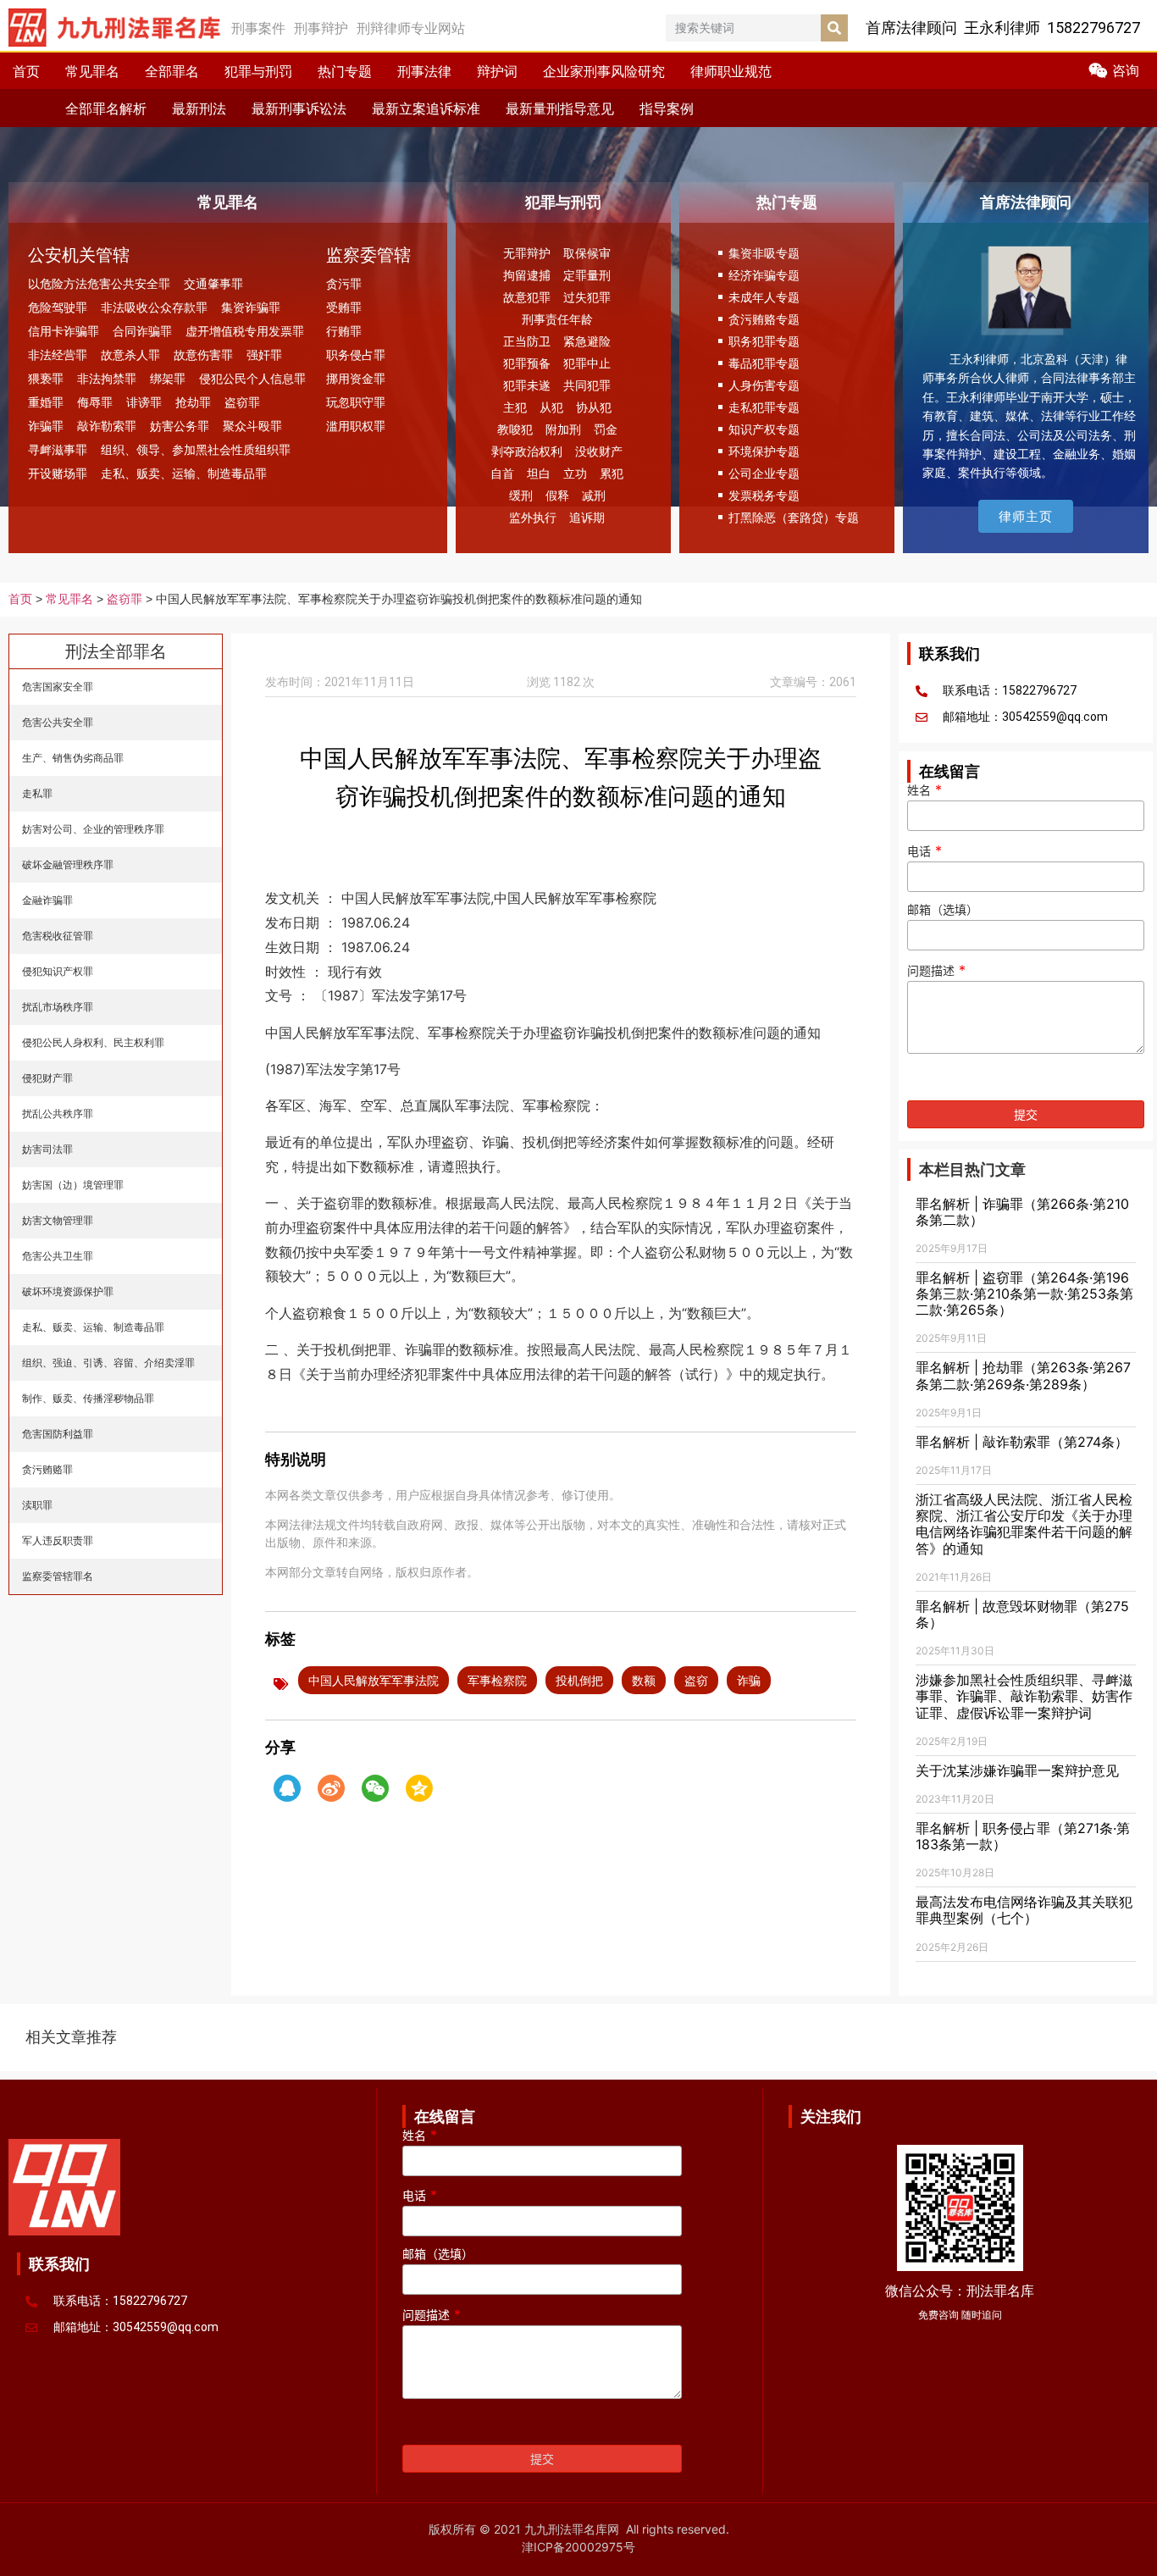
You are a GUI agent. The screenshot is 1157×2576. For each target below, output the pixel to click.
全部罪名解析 (106, 108)
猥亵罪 (46, 378)
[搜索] (834, 28)
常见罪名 (92, 71)
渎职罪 (37, 1505)
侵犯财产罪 (47, 1078)
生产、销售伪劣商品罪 (73, 758)
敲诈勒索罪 (107, 426)
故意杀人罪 (130, 355)
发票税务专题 (764, 495)
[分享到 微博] (331, 1788)
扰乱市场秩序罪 (58, 1007)
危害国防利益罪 (58, 1434)
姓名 (924, 790)
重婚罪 (46, 402)
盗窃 (696, 1680)
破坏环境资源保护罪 (68, 1291)
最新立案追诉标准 (426, 108)
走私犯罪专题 (764, 407)
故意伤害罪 (203, 355)
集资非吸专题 (764, 253)
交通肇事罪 (213, 283)
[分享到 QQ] (287, 1788)
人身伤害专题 (764, 385)
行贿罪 (344, 331)
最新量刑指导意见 (560, 108)
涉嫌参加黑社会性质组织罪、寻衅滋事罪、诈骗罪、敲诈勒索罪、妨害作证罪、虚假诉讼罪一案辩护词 (1024, 1696)
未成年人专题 (764, 297)
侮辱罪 (95, 402)
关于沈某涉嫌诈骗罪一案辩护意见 (1017, 1770)
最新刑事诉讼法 (299, 108)
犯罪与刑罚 (258, 71)
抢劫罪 (193, 402)
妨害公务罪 (180, 426)
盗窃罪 (242, 402)
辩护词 (497, 71)
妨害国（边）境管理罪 (73, 1185)
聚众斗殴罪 (252, 426)
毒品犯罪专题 (764, 363)
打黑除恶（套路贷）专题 (794, 517)
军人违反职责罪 (58, 1540)
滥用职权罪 (356, 426)
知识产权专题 (764, 429)
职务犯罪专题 (764, 341)
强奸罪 (264, 355)
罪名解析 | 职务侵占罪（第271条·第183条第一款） (1023, 1836)
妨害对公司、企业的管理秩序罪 (93, 829)
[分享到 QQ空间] (419, 1788)
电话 (924, 851)
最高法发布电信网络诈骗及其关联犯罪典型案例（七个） (1024, 1910)
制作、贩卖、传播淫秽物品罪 (88, 1398)
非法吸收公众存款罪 (154, 307)
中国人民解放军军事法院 (374, 1680)
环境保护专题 (764, 451)
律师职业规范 (731, 71)
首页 (26, 71)
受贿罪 (344, 307)
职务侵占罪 (356, 355)
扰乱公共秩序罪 (58, 1113)
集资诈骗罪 (251, 307)
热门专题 (345, 71)
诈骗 (749, 1680)
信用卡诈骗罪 (64, 331)
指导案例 (667, 108)
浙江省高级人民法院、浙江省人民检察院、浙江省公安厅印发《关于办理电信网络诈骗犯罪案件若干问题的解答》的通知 (1024, 1524)
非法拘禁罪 (107, 378)
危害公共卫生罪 (58, 1256)
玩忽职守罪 (356, 402)
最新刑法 (199, 108)
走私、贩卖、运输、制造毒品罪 (184, 473)
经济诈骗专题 (764, 275)
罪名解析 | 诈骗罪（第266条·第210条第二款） (1022, 1212)
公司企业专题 (764, 473)
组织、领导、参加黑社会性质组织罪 (196, 449)
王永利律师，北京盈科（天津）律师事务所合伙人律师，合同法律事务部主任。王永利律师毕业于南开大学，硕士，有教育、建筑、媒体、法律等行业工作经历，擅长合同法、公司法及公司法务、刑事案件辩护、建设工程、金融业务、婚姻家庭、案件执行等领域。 (1029, 415)
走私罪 (37, 793)
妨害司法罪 (47, 1149)
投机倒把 (579, 1680)
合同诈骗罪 (142, 331)
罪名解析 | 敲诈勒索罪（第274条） (1022, 1442)
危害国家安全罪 (58, 687)
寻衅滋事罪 (58, 449)
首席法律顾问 (1026, 202)
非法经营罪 (58, 355)
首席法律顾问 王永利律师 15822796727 (1003, 28)
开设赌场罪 (58, 473)
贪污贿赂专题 (764, 319)
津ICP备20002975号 (578, 2547)
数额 (644, 1680)
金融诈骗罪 (47, 900)
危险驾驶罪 (58, 307)
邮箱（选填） (943, 910)
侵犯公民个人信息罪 (252, 378)
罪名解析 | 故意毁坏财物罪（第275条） (1022, 1614)
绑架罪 (168, 378)
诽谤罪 (144, 402)
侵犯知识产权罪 (58, 971)
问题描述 (936, 971)
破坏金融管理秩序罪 (68, 864)
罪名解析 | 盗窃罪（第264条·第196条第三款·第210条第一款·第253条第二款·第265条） (1024, 1294)
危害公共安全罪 (58, 722)
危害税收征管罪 (58, 936)
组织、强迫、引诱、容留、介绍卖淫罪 (108, 1363)
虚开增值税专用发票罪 (245, 331)
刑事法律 (424, 71)
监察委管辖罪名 (58, 1576)
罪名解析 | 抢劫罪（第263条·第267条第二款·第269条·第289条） (1023, 1375)
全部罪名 (172, 71)
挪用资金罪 (356, 378)
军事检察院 (497, 1680)
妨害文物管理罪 (58, 1220)
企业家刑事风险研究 (604, 71)
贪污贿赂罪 (47, 1469)
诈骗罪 (46, 426)
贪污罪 (344, 283)
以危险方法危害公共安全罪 (99, 283)
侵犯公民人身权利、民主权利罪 (93, 1042)
